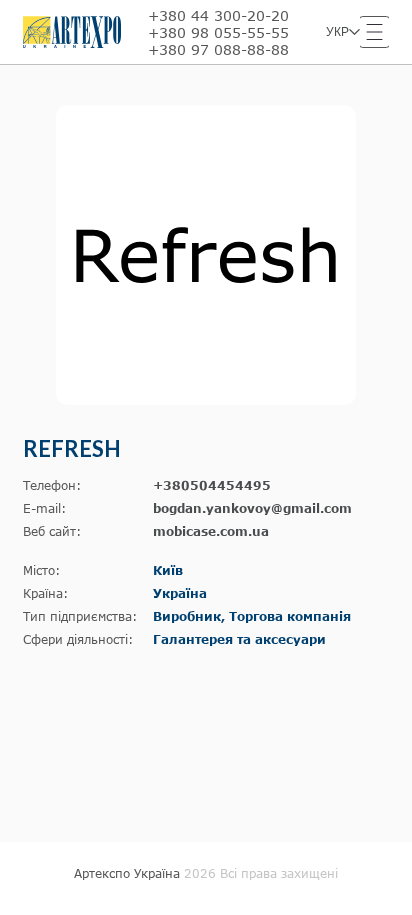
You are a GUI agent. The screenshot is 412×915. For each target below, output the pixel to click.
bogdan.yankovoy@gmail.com (252, 508)
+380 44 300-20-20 (218, 15)
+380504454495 (212, 485)
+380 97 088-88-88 (218, 49)
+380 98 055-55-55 (218, 32)
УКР (337, 32)
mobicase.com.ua (211, 531)
